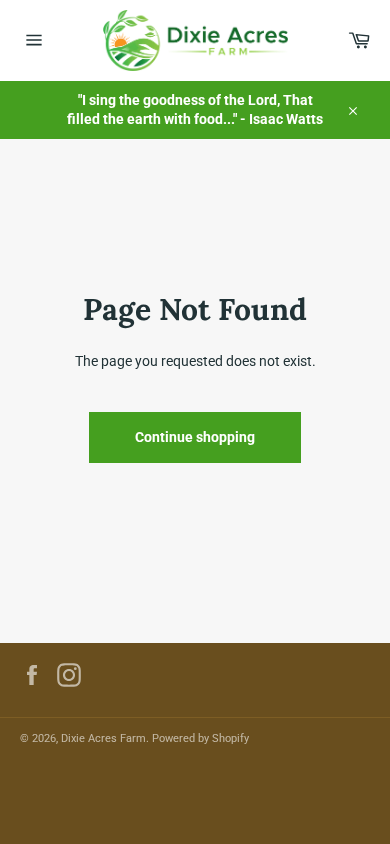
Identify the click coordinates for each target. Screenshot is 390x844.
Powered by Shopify (200, 738)
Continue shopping (195, 437)
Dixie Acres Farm (103, 738)
